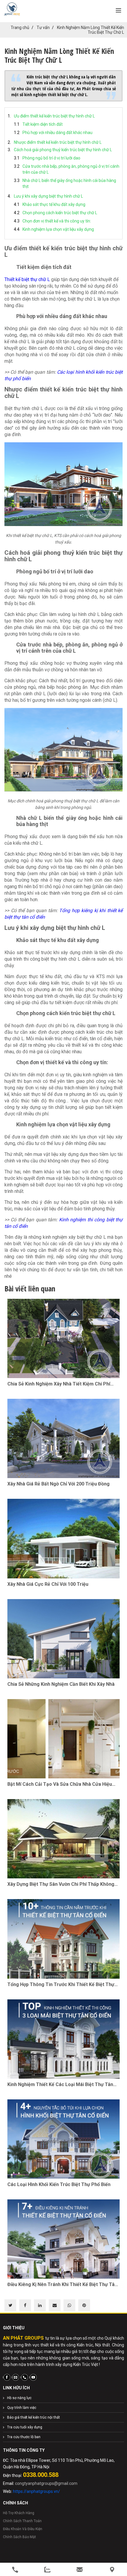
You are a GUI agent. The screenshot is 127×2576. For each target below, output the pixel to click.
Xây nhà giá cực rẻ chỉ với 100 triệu (48, 1584)
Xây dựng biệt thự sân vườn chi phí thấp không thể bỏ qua (61, 1884)
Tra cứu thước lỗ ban (24, 2437)
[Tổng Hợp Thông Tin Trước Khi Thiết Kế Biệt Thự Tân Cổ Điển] (63, 1939)
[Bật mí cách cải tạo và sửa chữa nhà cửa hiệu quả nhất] (63, 1739)
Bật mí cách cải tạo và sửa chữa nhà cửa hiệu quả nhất (60, 1784)
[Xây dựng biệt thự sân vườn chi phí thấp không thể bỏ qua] (63, 1839)
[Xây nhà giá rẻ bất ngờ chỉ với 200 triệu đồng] (63, 1438)
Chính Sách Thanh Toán (22, 2521)
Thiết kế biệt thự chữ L (27, 279)
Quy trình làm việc (22, 2408)
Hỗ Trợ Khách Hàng (19, 2513)
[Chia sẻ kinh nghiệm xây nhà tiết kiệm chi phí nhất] (63, 1338)
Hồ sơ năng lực (19, 2398)
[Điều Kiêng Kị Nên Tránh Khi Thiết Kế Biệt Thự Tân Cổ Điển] (63, 2239)
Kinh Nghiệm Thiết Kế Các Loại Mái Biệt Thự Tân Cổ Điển (60, 2085)
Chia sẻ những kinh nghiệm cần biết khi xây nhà (61, 1684)
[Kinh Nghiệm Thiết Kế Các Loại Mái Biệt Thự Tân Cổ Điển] (63, 2039)
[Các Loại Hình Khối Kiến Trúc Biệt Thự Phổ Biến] (63, 2139)
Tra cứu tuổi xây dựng (25, 2427)
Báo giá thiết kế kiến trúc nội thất (34, 2417)
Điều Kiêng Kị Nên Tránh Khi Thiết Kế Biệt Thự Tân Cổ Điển (62, 2285)
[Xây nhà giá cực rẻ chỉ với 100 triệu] (63, 1538)
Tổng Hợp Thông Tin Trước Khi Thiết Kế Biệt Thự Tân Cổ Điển (61, 1985)
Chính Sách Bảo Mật (19, 2537)
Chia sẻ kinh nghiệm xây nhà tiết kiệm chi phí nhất (59, 1384)
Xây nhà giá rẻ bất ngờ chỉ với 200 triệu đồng (58, 1484)
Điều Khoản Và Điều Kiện (23, 2529)
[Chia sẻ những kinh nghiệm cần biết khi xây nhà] (63, 1639)
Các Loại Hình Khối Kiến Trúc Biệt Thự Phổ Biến (59, 2184)
